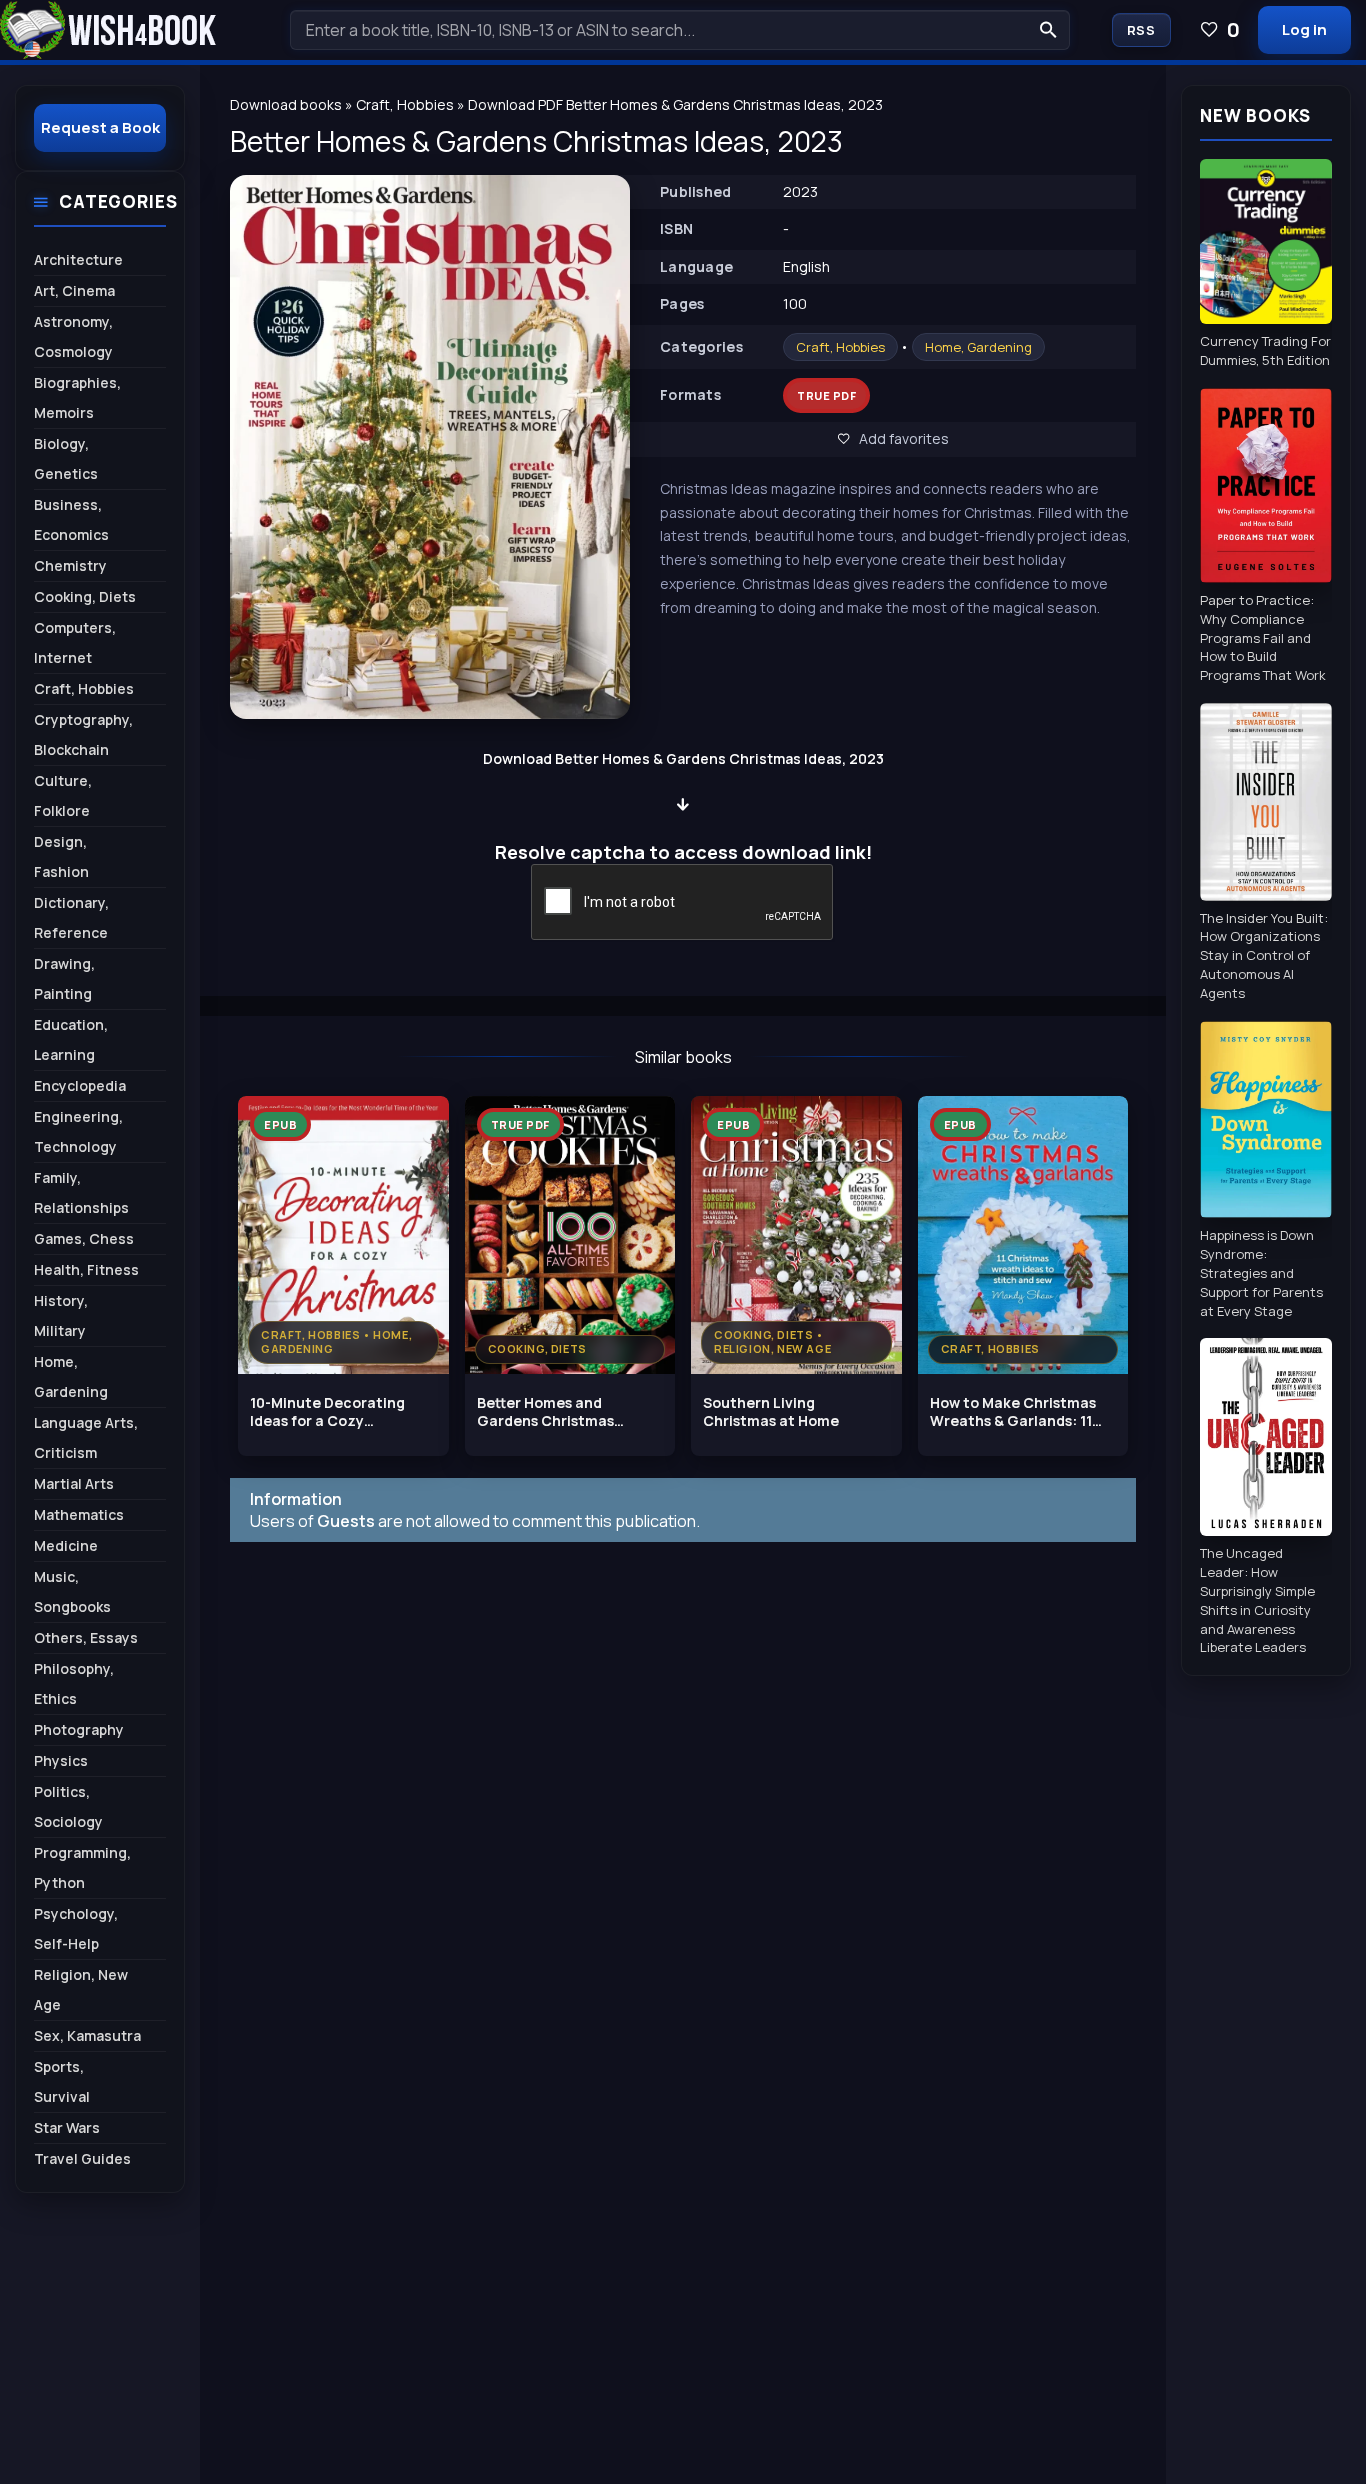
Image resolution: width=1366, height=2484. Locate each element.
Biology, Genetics (66, 458)
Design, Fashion (61, 856)
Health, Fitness (86, 1269)
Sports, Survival (62, 2081)
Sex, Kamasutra (87, 2035)
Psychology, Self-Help (76, 1928)
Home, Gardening (978, 347)
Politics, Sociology (68, 1806)
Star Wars (67, 2127)
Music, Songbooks (72, 1591)
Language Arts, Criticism (86, 1437)
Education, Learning (71, 1039)
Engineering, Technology (78, 1131)
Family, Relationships (81, 1192)
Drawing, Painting (64, 978)
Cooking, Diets (85, 596)
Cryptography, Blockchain (83, 734)
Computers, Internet (75, 642)
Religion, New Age (81, 1989)
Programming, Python (82, 1867)
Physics (61, 1760)
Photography (79, 1729)
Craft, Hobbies (840, 347)
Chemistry (70, 565)
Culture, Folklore (63, 795)
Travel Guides (82, 2158)
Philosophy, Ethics (74, 1683)
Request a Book (100, 127)
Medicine (66, 1545)
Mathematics (79, 1514)
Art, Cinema (74, 290)
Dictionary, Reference (71, 917)
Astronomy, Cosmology (73, 336)
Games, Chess (84, 1238)
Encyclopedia (80, 1085)
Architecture (78, 259)
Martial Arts (74, 1483)
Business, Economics (71, 519)
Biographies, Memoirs (77, 397)
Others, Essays (86, 1637)
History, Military (61, 1315)
